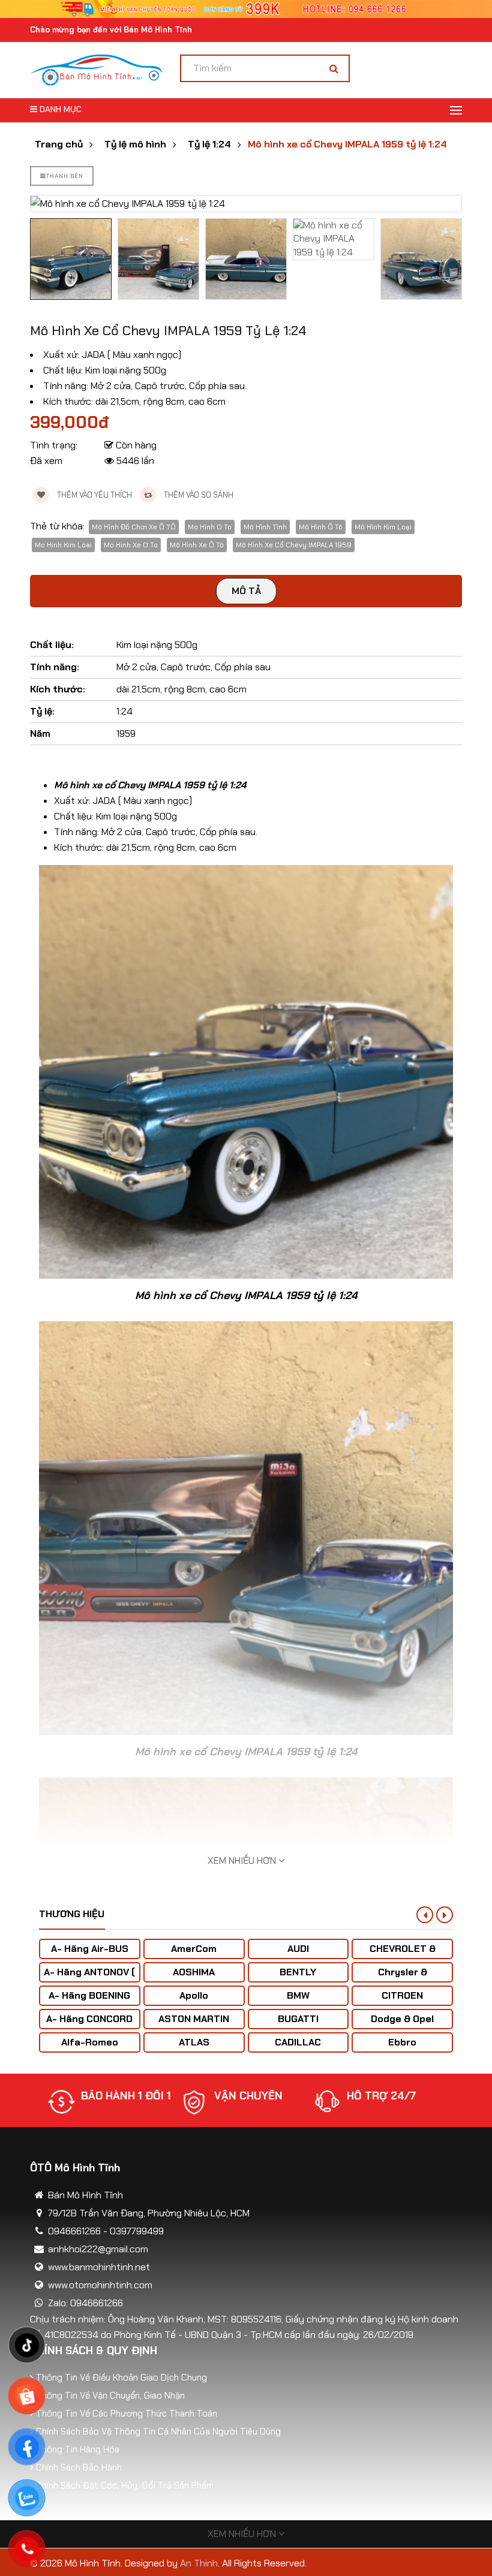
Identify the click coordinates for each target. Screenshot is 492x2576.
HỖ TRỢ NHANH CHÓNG (387, 2102)
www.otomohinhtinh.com (100, 2285)
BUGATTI (298, 2019)
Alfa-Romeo (90, 2042)
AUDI (298, 1949)
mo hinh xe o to (131, 545)
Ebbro (402, 2042)
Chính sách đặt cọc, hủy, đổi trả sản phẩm (125, 2485)
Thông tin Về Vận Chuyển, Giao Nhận (110, 2396)
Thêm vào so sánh (198, 495)
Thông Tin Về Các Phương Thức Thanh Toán (127, 2414)
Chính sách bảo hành (79, 2467)
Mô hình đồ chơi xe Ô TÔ (134, 527)
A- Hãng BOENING (89, 1995)
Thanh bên (65, 176)
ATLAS (194, 2042)
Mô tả (246, 591)
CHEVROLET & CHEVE (403, 1955)
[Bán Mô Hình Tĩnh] (96, 69)
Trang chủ (59, 144)
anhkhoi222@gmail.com (98, 2249)
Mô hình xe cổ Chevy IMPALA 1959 (294, 545)
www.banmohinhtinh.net (99, 2267)
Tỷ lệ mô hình (135, 144)
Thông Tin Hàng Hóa (78, 2450)
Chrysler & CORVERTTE (403, 1978)
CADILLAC (298, 2042)
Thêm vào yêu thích (94, 495)
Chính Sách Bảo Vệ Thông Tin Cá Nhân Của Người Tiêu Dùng (158, 2432)
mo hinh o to (210, 527)
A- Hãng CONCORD (89, 2019)
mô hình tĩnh (265, 527)
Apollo (194, 1995)
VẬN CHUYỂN (115, 2096)
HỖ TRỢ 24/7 (249, 2096)
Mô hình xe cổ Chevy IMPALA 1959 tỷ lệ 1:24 (347, 144)
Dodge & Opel (402, 2019)
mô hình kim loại (383, 527)
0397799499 (137, 2231)
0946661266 (74, 2231)
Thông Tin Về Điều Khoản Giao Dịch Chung (121, 2378)
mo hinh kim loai (63, 545)
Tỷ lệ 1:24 (209, 144)
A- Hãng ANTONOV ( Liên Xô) (89, 1978)
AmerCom (194, 1949)
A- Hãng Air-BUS (90, 1949)
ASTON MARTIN (194, 2019)
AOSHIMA (194, 1972)
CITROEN (402, 1995)
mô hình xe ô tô (197, 545)
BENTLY (298, 1972)
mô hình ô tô (321, 527)
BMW (298, 1995)
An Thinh (199, 2563)
